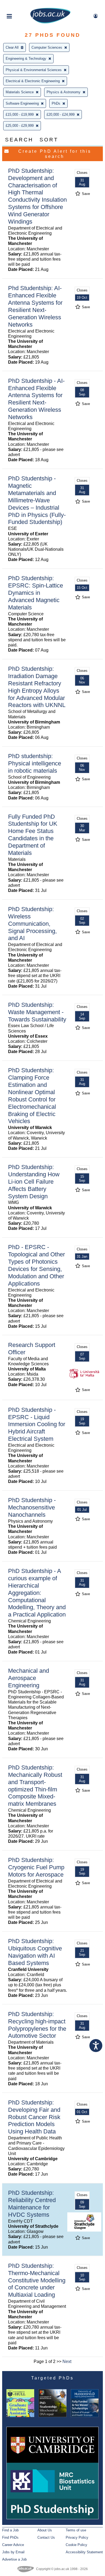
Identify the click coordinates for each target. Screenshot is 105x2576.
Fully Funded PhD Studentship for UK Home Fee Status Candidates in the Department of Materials (33, 835)
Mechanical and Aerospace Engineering (29, 1678)
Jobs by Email (13, 2552)
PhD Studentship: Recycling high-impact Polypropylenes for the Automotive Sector (37, 2025)
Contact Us (46, 2537)
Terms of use (76, 2530)
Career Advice (13, 2545)
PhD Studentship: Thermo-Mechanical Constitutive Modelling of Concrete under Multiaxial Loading (37, 2280)
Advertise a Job (14, 2559)
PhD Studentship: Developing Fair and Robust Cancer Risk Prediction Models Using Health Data (34, 2117)
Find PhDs (10, 2537)
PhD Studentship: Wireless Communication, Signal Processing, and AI (32, 924)
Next (67, 2361)
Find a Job (10, 2530)
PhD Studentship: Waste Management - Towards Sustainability (37, 1012)
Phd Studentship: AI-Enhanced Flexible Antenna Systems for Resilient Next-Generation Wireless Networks (35, 306)
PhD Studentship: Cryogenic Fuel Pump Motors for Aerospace (36, 1867)
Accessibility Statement (84, 2552)
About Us (45, 2530)
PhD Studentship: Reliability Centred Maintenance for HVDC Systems (32, 2204)
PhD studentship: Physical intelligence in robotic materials (35, 763)
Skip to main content (22, 5)
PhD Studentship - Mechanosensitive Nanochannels (32, 1507)
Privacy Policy (77, 2537)
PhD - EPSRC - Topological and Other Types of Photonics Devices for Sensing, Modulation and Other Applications (36, 1265)
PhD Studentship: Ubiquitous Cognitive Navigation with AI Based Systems (35, 1952)
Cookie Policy (76, 2545)
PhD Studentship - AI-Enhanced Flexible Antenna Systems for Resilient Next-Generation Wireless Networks (36, 399)
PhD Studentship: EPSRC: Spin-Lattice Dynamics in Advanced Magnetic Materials (36, 593)
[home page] (50, 22)
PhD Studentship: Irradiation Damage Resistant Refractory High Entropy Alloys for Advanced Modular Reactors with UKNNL (37, 687)
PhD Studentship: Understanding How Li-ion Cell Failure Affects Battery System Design (34, 1182)
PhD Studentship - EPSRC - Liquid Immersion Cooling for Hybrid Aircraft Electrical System (37, 1424)
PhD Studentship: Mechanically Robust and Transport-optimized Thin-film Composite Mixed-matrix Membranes (35, 1786)
